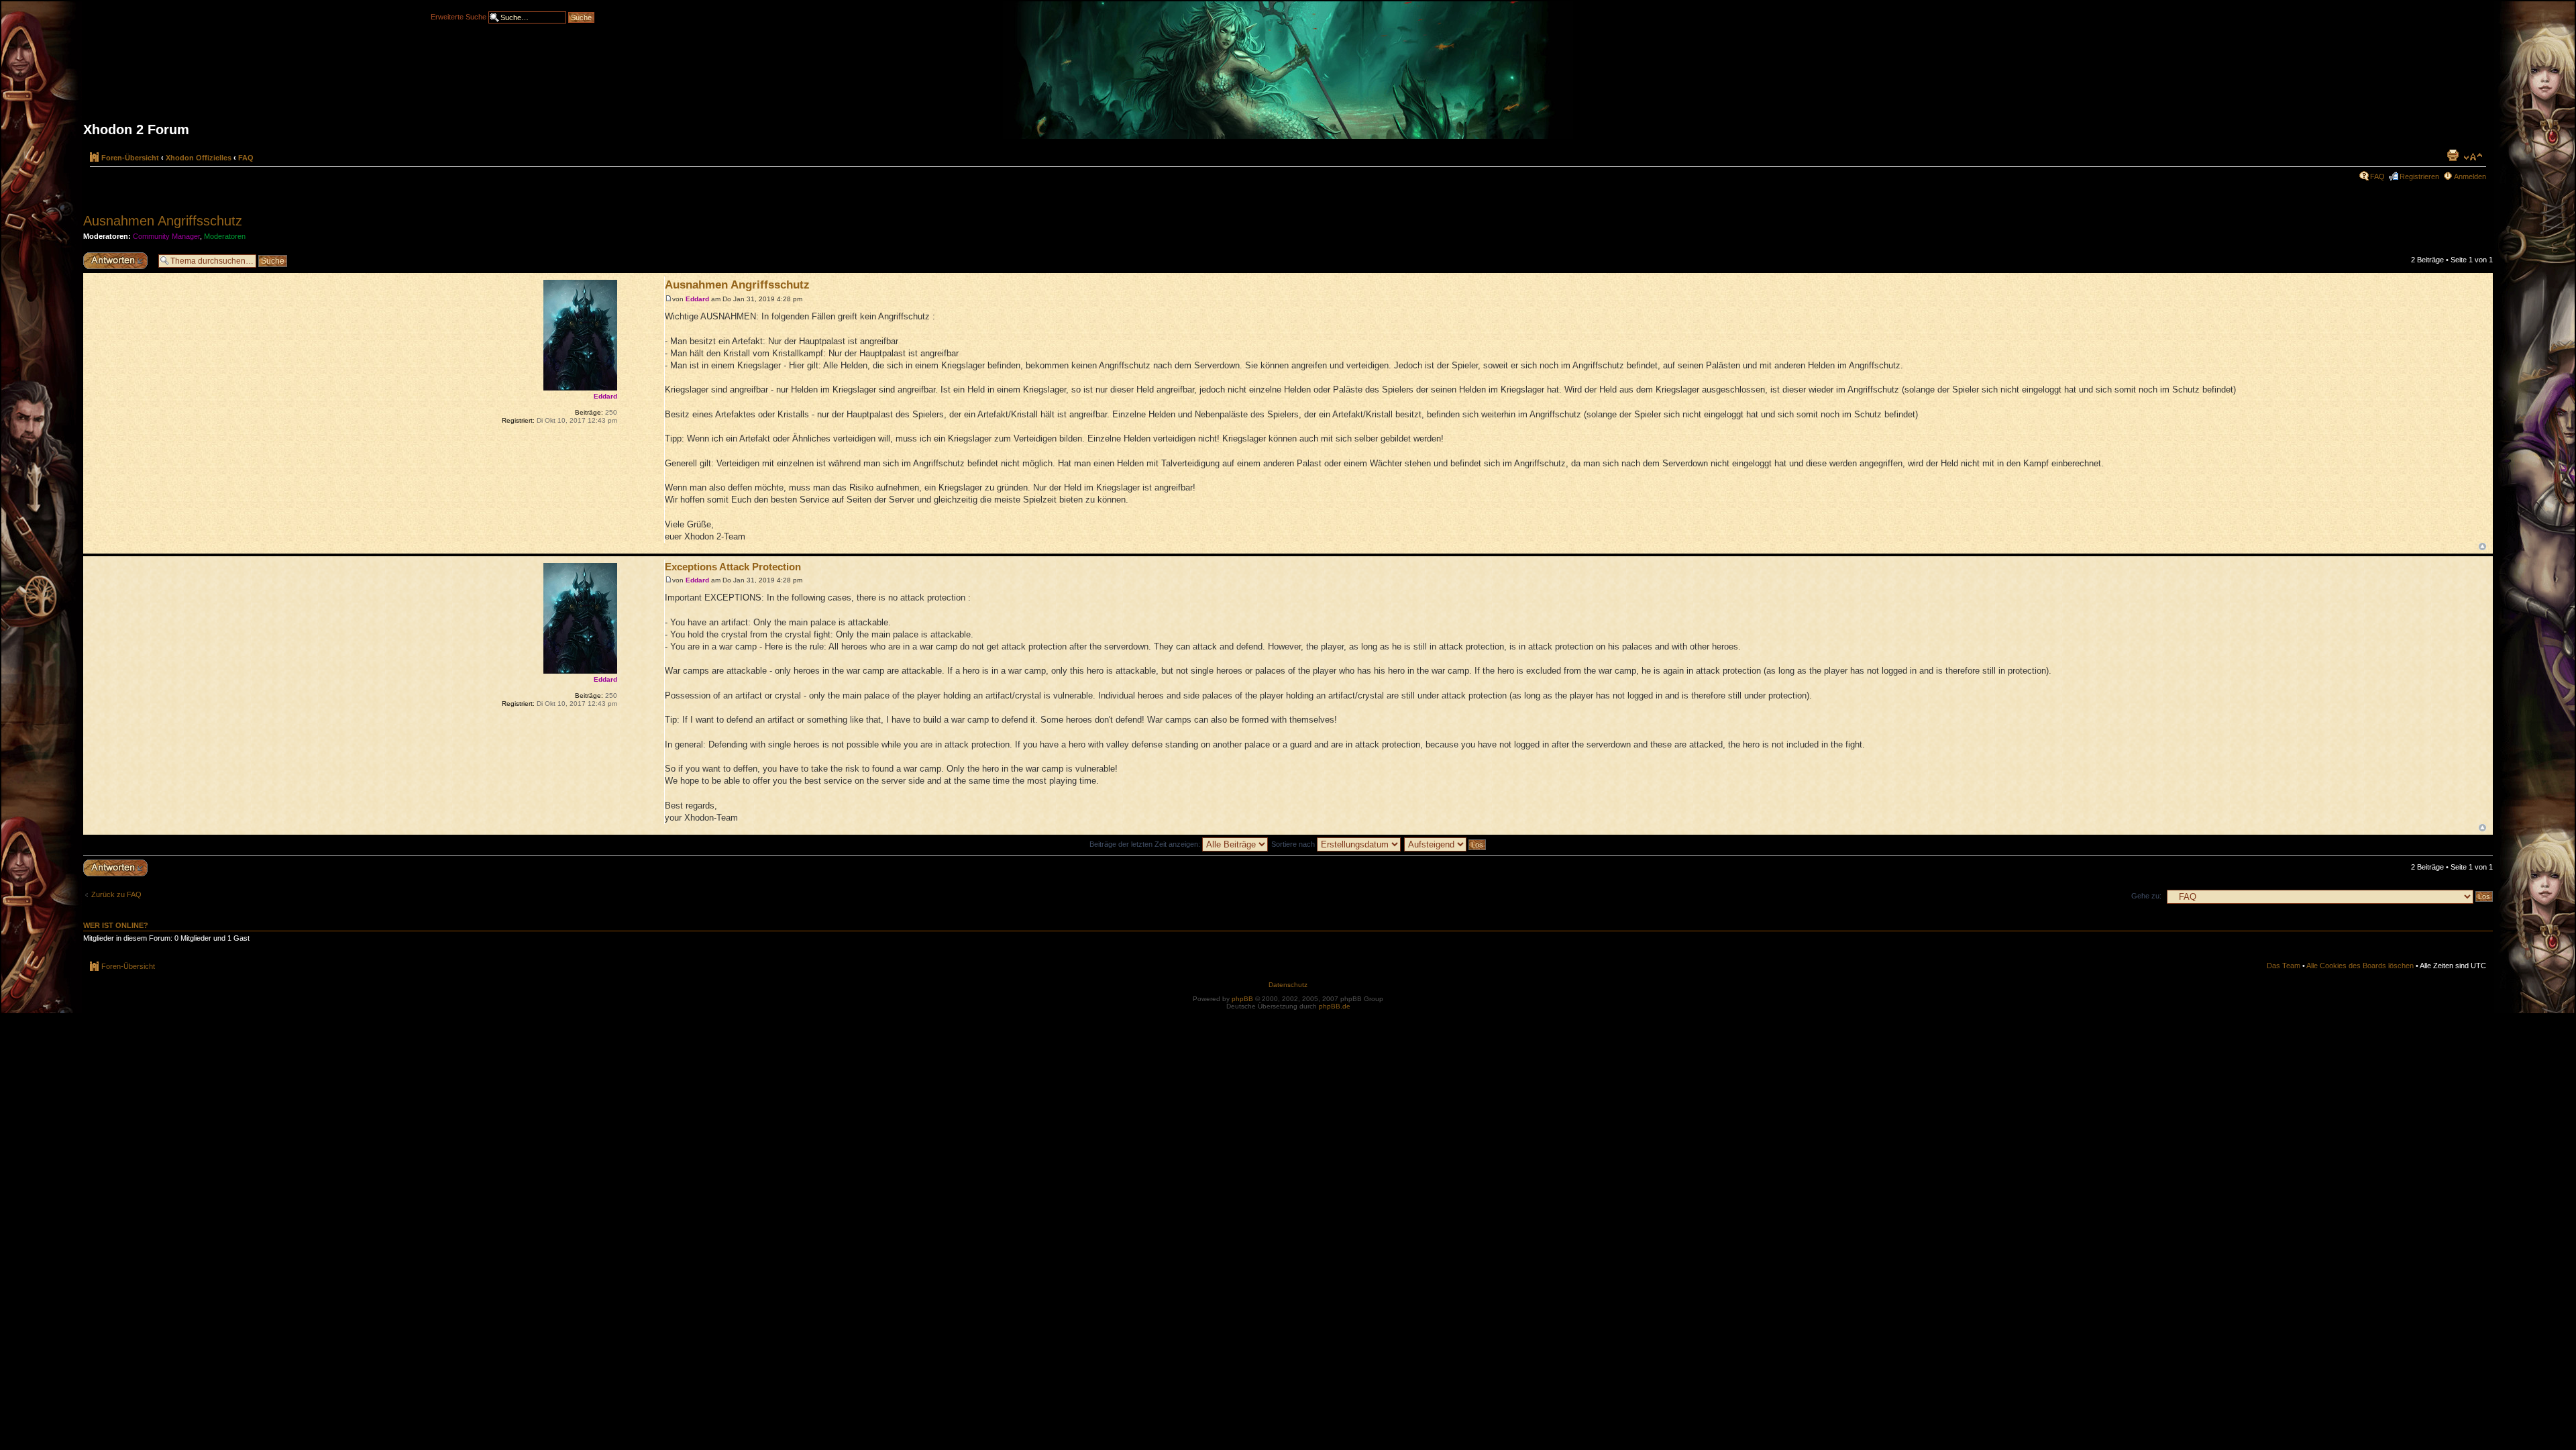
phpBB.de (1335, 1006)
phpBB (1242, 999)
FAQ (246, 158)
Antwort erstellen (110, 256)
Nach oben (2482, 547)
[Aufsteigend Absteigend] (1446, 844)
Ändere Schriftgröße (2473, 157)
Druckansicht (2453, 155)
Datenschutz (1288, 985)
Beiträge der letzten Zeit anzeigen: (1146, 844)
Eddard (697, 299)
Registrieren (2419, 176)
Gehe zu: (2146, 896)
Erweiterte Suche (459, 16)
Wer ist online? (116, 925)
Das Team (2284, 966)
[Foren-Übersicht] (1288, 75)
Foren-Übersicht (130, 158)
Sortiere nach (1294, 844)
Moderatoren (225, 236)
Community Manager (166, 236)
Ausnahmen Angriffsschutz (163, 221)
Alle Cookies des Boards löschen (2360, 966)
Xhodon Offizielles (199, 158)
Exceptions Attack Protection (733, 567)
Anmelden (2470, 176)
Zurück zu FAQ (116, 894)
